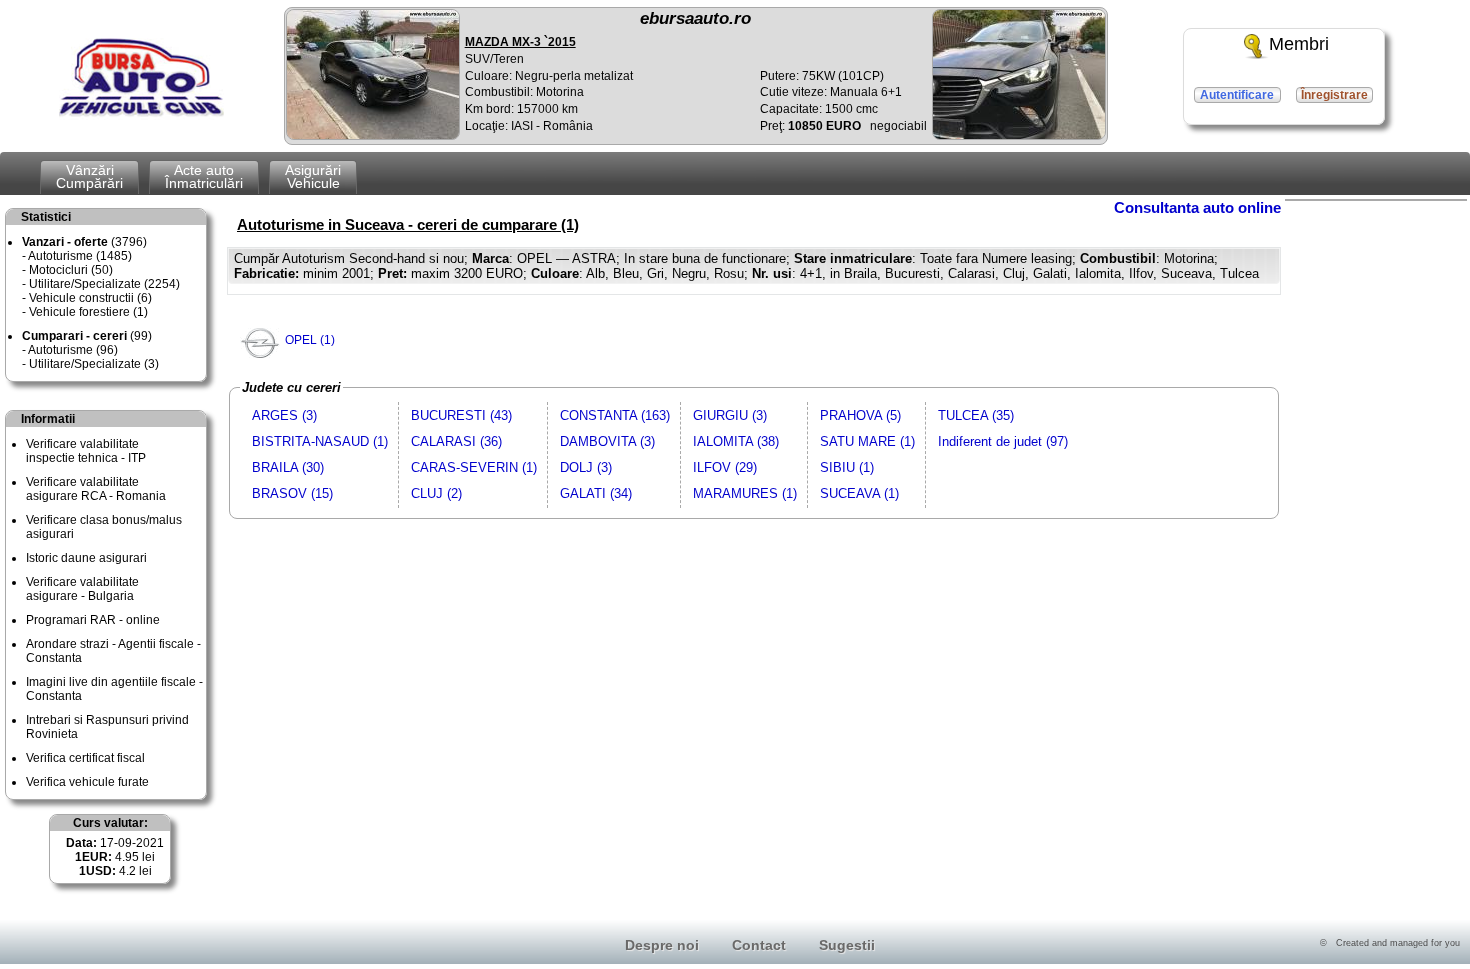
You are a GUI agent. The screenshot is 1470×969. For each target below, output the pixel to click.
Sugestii (847, 945)
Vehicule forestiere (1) (88, 312)
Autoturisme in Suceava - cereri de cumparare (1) (408, 224)
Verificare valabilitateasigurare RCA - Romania (96, 489)
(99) (87, 336)
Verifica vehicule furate (87, 782)
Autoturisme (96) (73, 350)
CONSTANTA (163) (615, 415)
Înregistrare (1334, 95)
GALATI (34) (596, 493)
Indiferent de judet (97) (1003, 441)
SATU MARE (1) (867, 441)
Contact (759, 945)
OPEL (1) (310, 340)
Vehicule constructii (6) (90, 298)
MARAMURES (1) (745, 493)
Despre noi (662, 945)
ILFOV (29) (725, 467)
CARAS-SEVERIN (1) (474, 467)
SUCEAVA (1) (859, 493)
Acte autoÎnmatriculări (204, 176)
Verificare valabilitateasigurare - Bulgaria (82, 589)
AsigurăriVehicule (313, 176)
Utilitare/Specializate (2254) (104, 284)
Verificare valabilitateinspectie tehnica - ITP (86, 451)
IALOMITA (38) (736, 441)
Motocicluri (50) (71, 270)
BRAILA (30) (288, 467)
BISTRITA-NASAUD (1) (320, 441)
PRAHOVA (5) (860, 415)
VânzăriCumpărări (89, 176)
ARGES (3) (284, 415)
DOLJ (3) (586, 467)
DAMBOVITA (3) (607, 441)
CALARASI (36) (456, 441)
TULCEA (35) (976, 415)
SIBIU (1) (847, 467)
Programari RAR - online (93, 620)
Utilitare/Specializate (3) (94, 364)
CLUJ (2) (436, 493)
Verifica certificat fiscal (85, 758)
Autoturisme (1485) (80, 256)
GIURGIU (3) (730, 415)
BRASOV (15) (292, 493)
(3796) (84, 242)
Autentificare (1237, 95)
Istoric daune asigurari (86, 558)
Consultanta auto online (1197, 207)
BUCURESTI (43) (461, 415)
